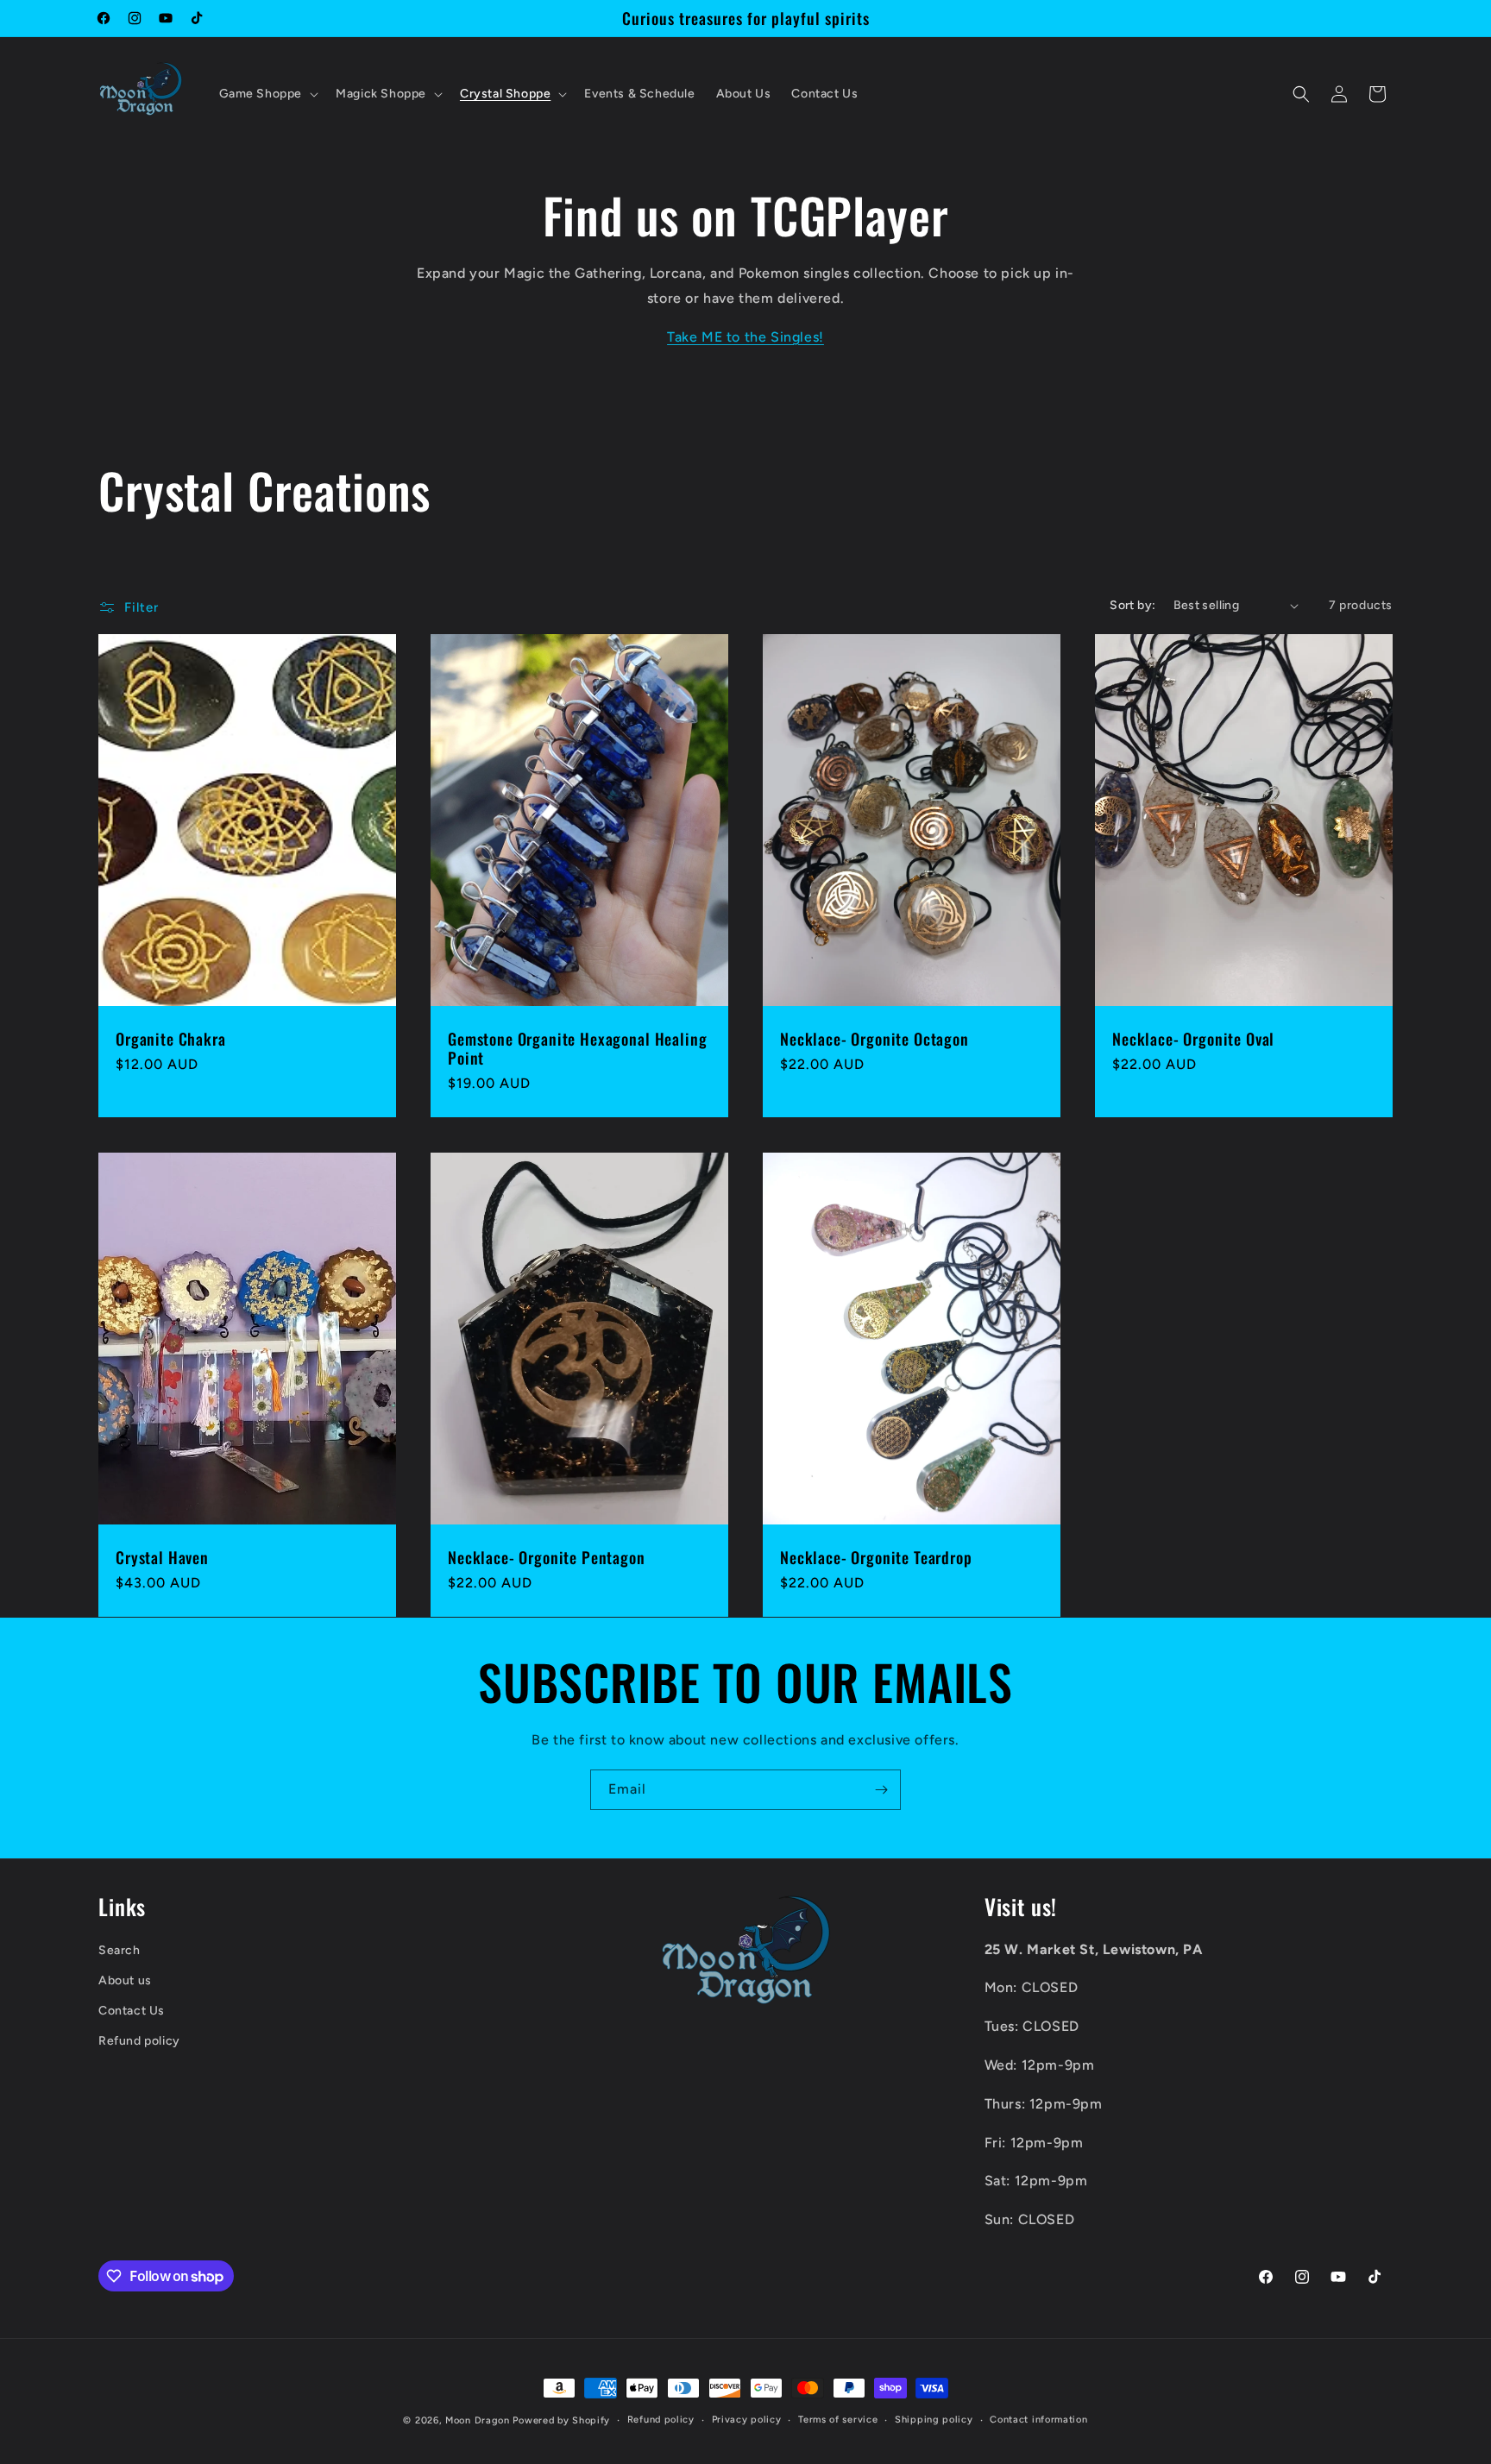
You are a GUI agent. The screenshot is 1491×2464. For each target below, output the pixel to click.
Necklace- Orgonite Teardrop (876, 1557)
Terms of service (838, 2420)
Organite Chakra (171, 1040)
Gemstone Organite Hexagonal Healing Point (577, 1049)
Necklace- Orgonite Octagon (874, 1040)
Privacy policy (747, 2420)
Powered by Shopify (561, 2420)
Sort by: (1132, 605)
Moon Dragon (479, 2420)
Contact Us (132, 2011)
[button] (267, 94)
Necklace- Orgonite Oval (1193, 1040)
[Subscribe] (881, 1790)
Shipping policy (934, 2420)
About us (125, 1980)
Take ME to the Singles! (745, 337)
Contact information (1038, 2420)
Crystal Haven (162, 1557)
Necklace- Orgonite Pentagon (547, 1557)
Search (120, 1950)
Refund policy (139, 2042)
